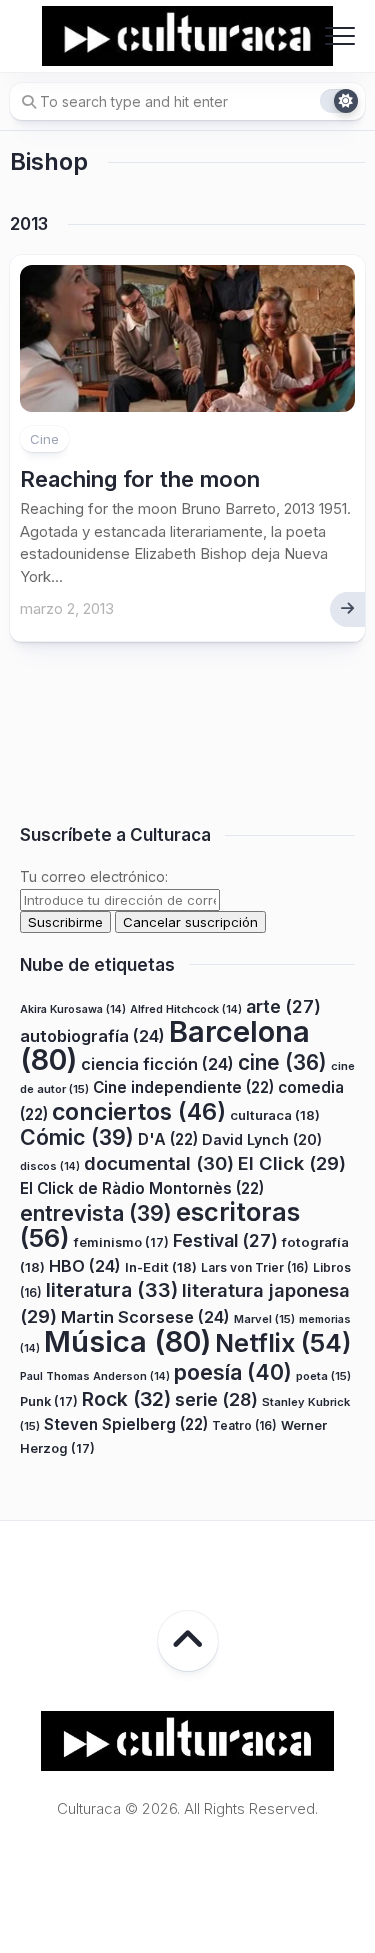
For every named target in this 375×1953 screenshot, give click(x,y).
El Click (292, 1163)
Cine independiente (183, 1087)
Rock (126, 1399)
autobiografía (92, 1036)
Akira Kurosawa (73, 1009)
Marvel (264, 1319)
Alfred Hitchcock (186, 1009)
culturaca (275, 1115)
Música (127, 1341)
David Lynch (262, 1139)
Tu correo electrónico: (94, 876)
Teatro (244, 1425)
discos (50, 1166)
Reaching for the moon (140, 479)
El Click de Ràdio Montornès (142, 1188)
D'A (168, 1139)
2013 (29, 224)
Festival (225, 1240)
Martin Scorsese (145, 1317)
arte (283, 1006)
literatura (112, 1290)
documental (159, 1163)
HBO (85, 1266)
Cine (44, 439)
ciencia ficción (157, 1064)
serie (216, 1399)
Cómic (77, 1137)
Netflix (283, 1343)
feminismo (121, 1242)
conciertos (139, 1112)
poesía (233, 1372)
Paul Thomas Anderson (95, 1376)
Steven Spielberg (126, 1424)
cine (282, 1062)
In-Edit (161, 1267)
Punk (49, 1401)
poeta (323, 1376)
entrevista (96, 1213)
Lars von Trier (255, 1267)
